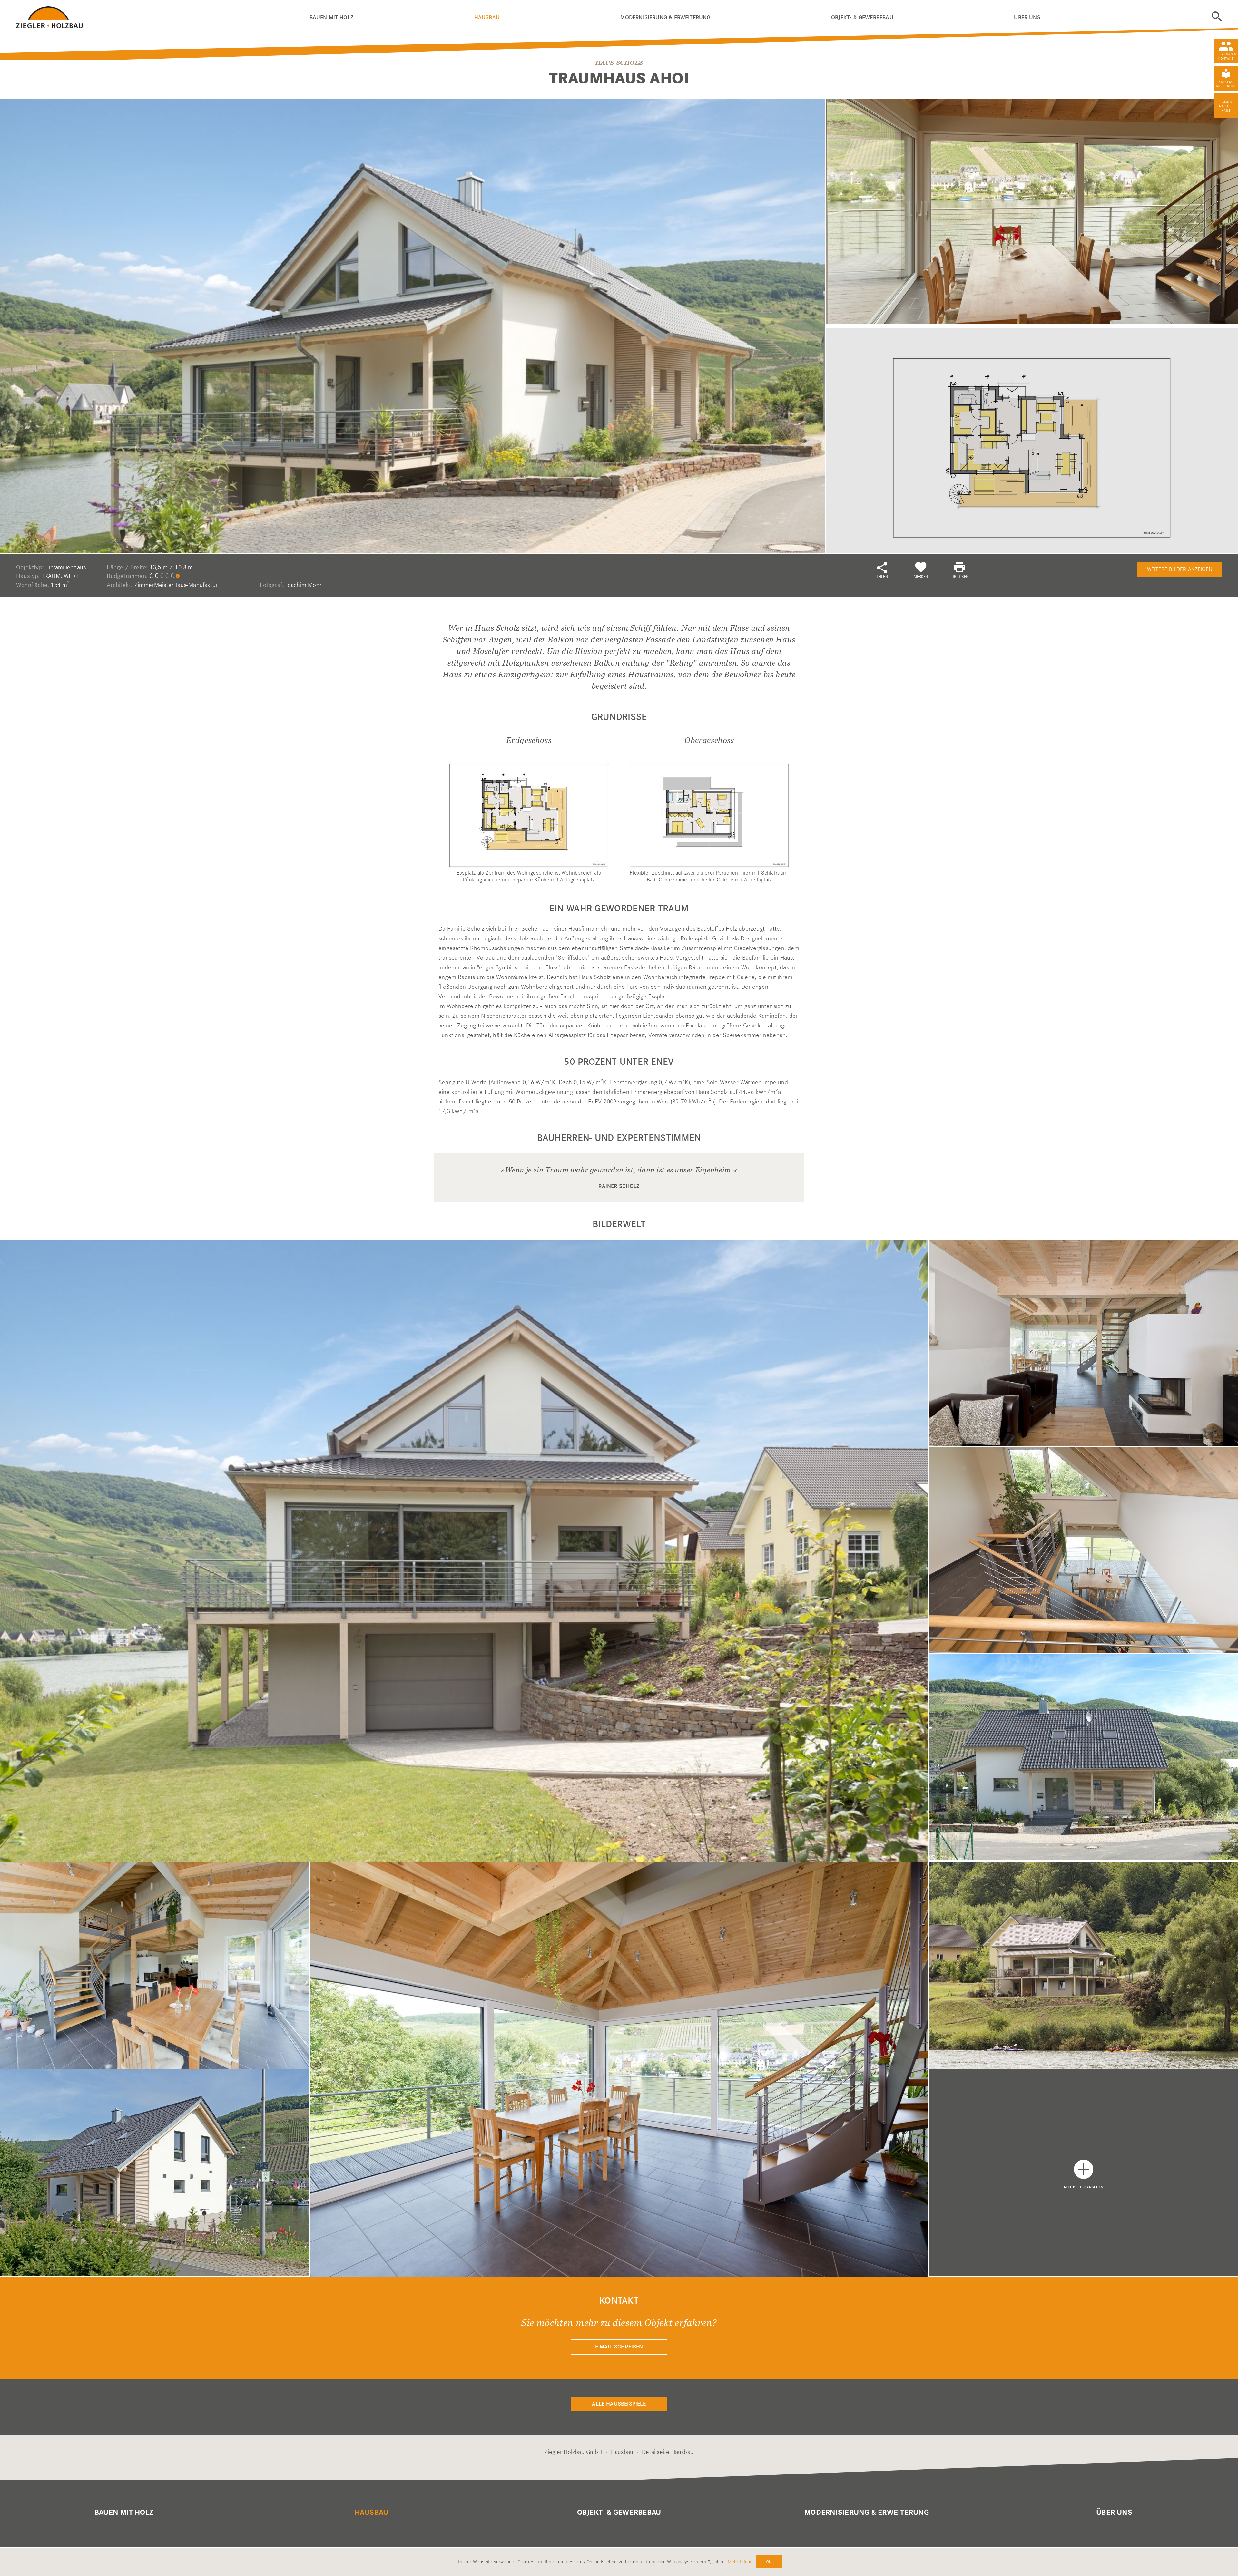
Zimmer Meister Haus (1226, 106)
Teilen (882, 576)
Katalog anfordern (1226, 84)
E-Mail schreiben (619, 2347)
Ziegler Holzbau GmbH (573, 2452)
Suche (1217, 16)
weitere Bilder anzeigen (1180, 569)
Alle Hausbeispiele (619, 2404)
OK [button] (769, 2561)
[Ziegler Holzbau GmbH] (163, 16)
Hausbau (487, 18)
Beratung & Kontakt (1226, 56)
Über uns (1027, 18)
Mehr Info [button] (738, 2562)
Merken (921, 576)
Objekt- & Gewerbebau (862, 18)
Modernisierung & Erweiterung (665, 18)
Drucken (959, 576)
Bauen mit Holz (332, 18)
